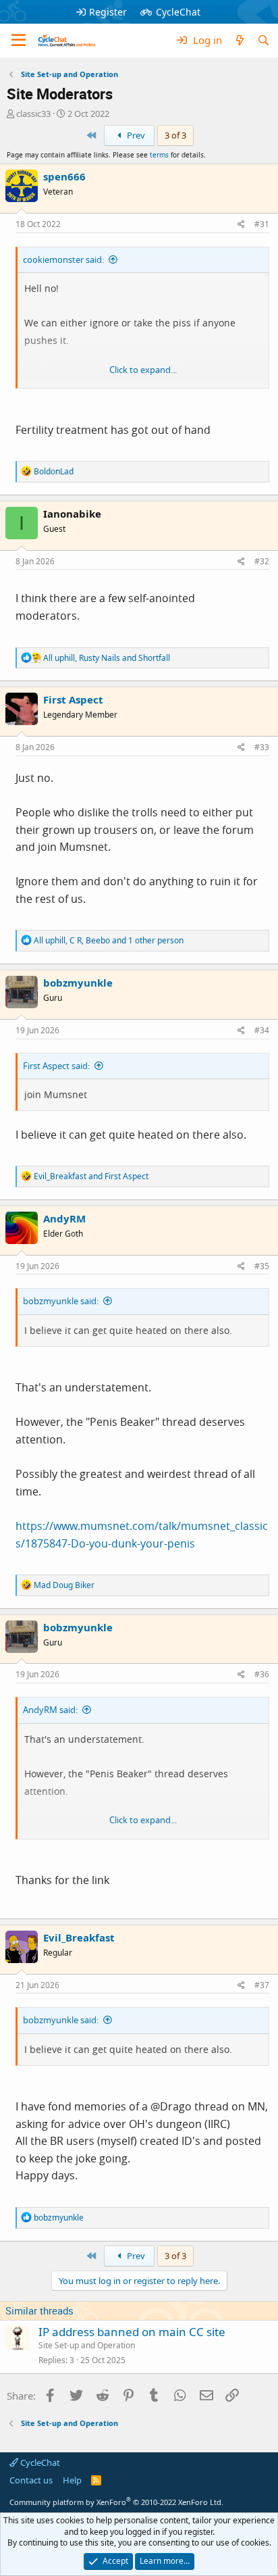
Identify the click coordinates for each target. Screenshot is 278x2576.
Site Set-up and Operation (87, 2345)
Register (108, 12)
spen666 (64, 176)
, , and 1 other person (109, 940)
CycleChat (178, 12)
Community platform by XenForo (116, 2502)
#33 (262, 747)
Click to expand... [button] (143, 370)
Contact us (31, 2480)
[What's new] (239, 40)
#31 (262, 224)
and (91, 1176)
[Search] (263, 40)
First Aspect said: (56, 1066)
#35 (262, 1266)
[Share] (241, 225)
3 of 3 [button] (175, 135)
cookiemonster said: (63, 259)
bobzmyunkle (78, 983)
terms (159, 155)
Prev (135, 135)
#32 (262, 561)
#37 (262, 1985)
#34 (262, 1030)
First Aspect (73, 699)
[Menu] (19, 41)
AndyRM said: (50, 1710)
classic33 (33, 114)
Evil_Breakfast (79, 1937)
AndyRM (64, 1218)
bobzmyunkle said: (61, 1301)
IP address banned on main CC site (132, 2332)
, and (107, 658)
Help (72, 2480)
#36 (262, 1674)
